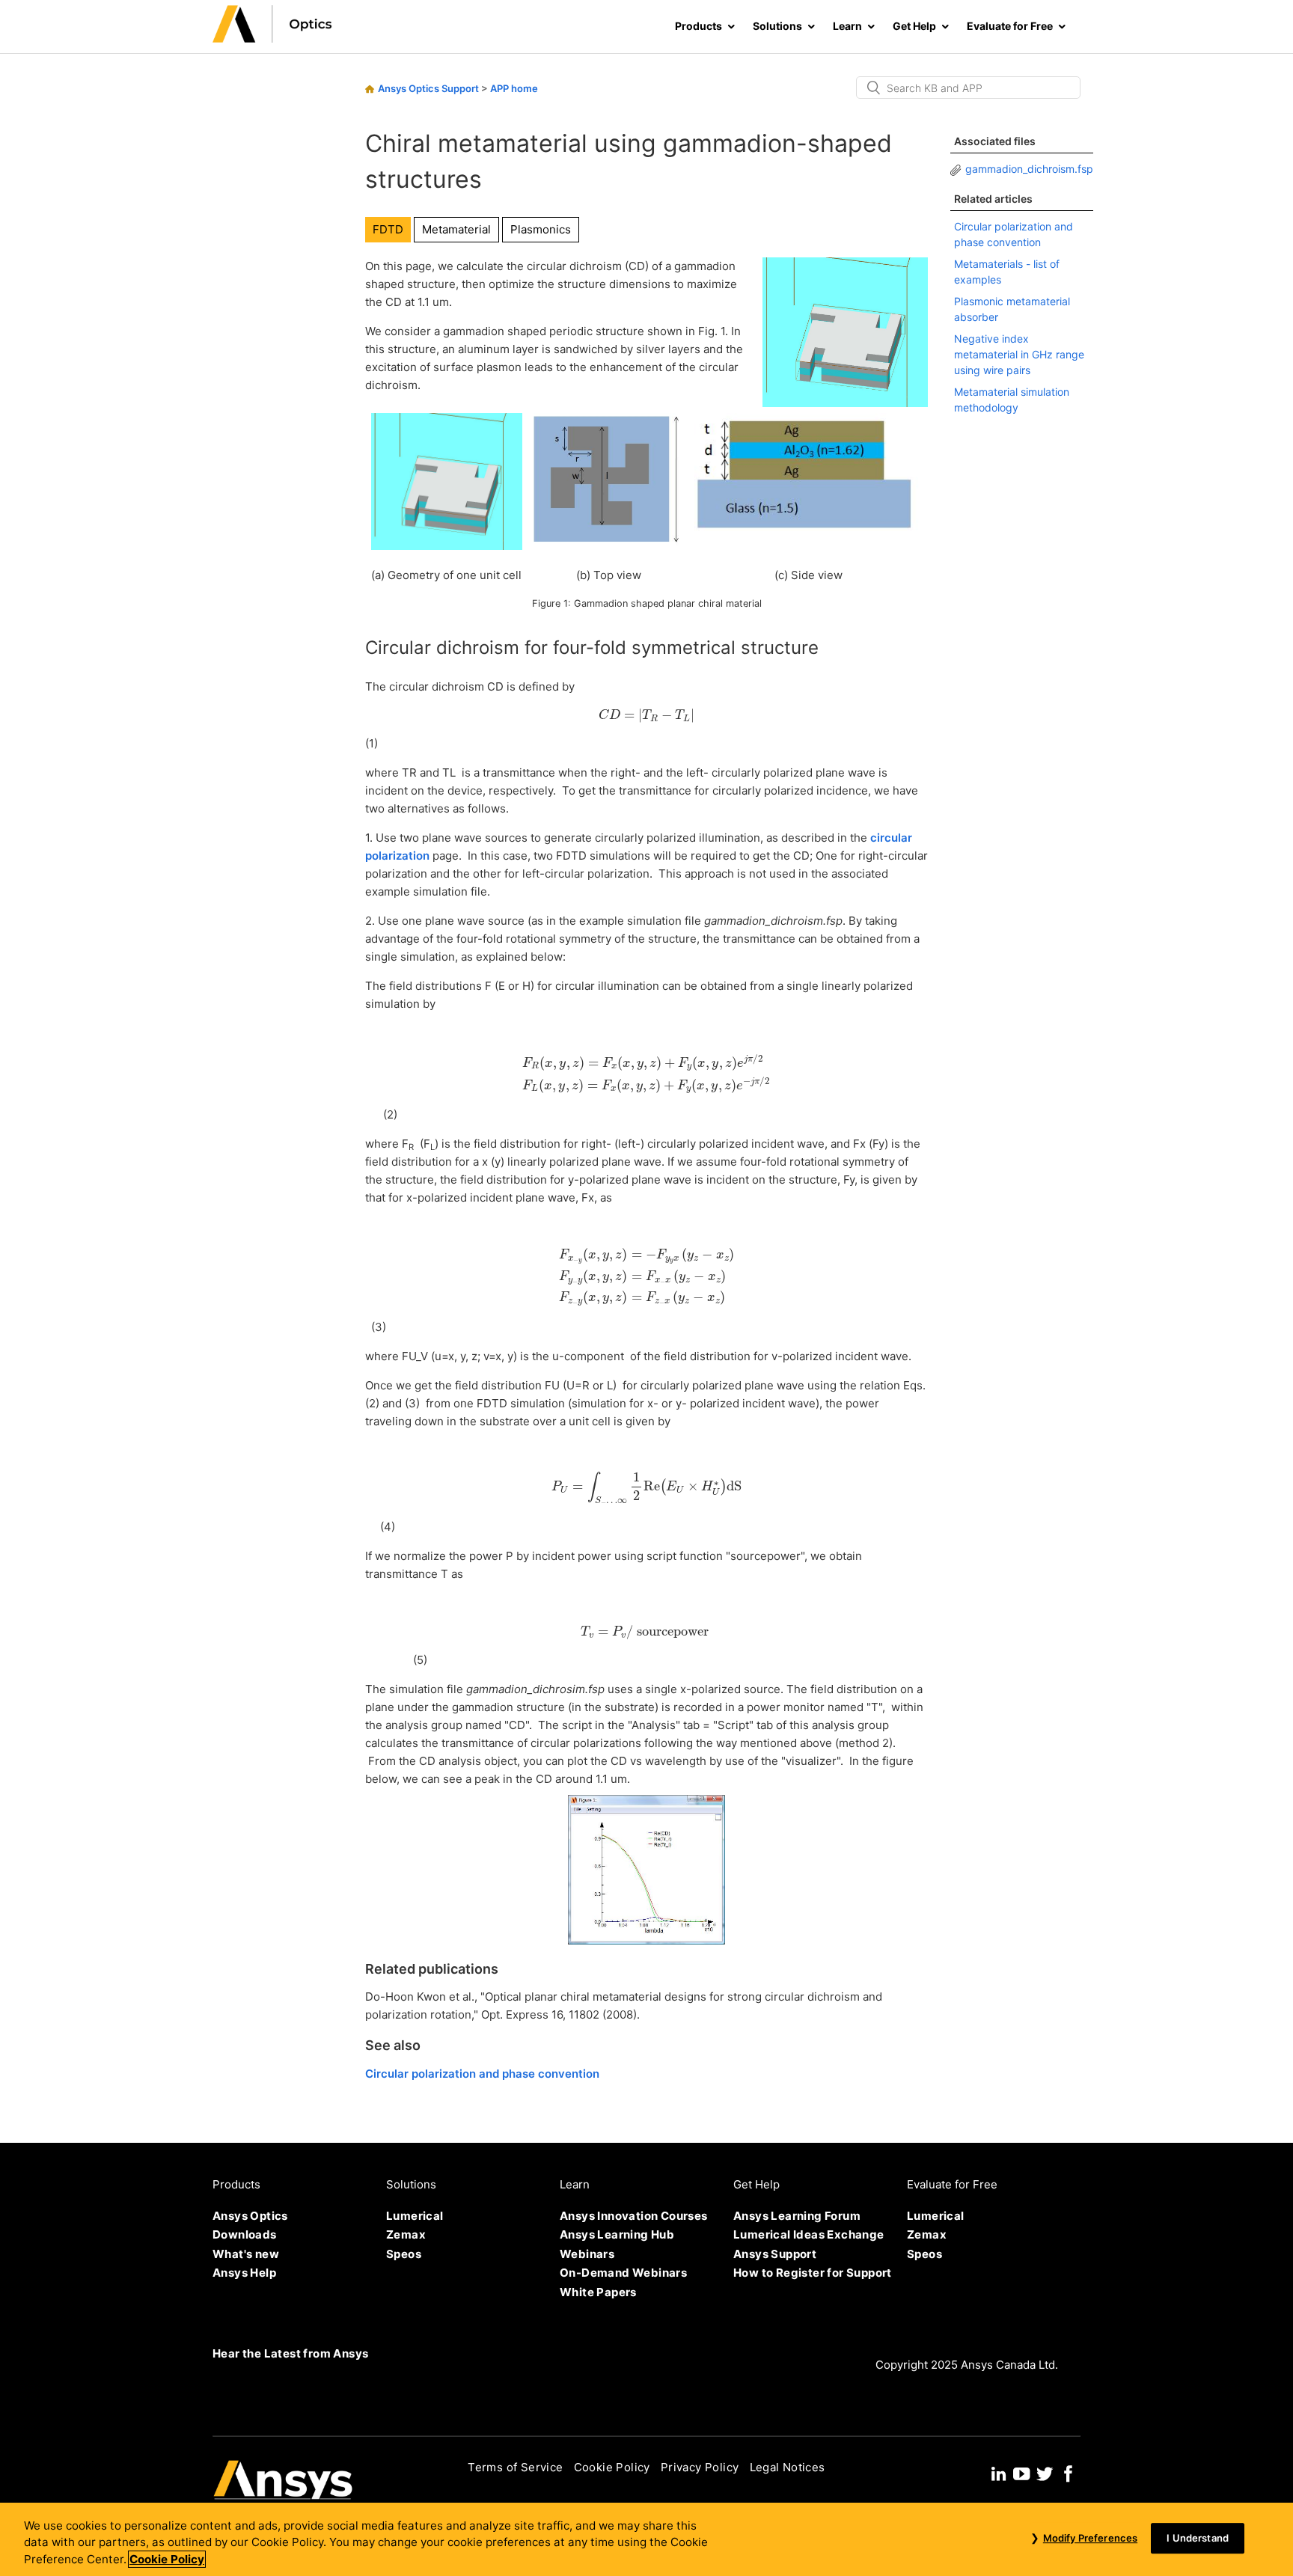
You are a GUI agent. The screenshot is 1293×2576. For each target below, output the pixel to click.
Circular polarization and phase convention (482, 2074)
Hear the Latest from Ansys (290, 2353)
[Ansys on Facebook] (1069, 2472)
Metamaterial (456, 229)
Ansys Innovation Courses (634, 2216)
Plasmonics (541, 229)
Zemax (406, 2234)
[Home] (272, 39)
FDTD (388, 229)
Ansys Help (244, 2273)
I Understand (1198, 2538)
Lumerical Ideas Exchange (809, 2234)
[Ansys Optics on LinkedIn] (999, 2472)
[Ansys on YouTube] (1021, 2472)
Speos (404, 2254)
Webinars (587, 2254)
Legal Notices (788, 2467)
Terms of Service (515, 2467)
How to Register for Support (813, 2273)
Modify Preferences (1090, 2538)
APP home (514, 88)
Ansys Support (775, 2254)
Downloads (245, 2234)
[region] (646, 2539)
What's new (246, 2254)
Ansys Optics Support (428, 88)
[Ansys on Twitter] (1045, 2472)
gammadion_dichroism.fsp (1029, 169)
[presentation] (646, 715)
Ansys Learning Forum (797, 2216)
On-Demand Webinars (623, 2273)
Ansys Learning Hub (617, 2234)
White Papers (598, 2292)
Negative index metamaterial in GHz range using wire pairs (1019, 354)
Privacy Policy (700, 2467)
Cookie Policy (612, 2467)
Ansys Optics (250, 2216)
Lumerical (415, 2216)
